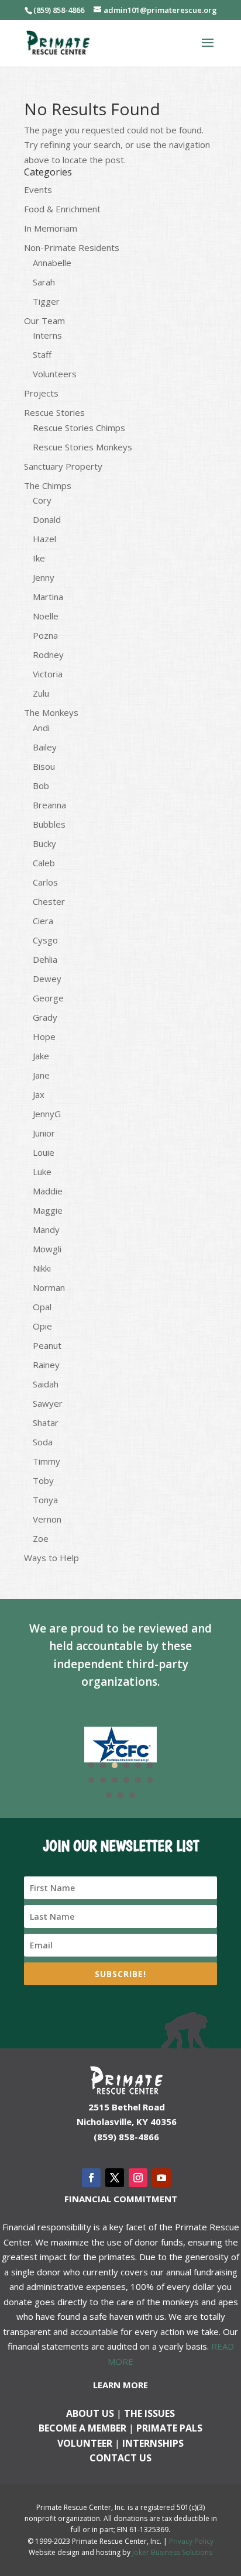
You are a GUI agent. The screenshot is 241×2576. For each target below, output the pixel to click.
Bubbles (49, 824)
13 (109, 1795)
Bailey (45, 747)
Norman (49, 1287)
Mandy (46, 1230)
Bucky (44, 843)
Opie (42, 1326)
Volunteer (85, 2443)
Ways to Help (51, 1558)
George (48, 998)
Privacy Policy (191, 2541)
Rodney (48, 655)
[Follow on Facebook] (91, 2178)
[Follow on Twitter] (115, 2178)
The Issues (149, 2413)
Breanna (49, 805)
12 (150, 1780)
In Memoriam (51, 228)
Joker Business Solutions (172, 2552)
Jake (41, 1056)
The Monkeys (51, 712)
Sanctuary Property (63, 466)
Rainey (46, 1365)
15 (132, 1795)
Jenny (44, 577)
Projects (41, 393)
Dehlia (45, 959)
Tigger (46, 301)
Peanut (47, 1345)
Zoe (41, 1538)
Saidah (46, 1384)
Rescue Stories (54, 412)
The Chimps (48, 485)
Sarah (44, 282)
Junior (44, 1133)
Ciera (43, 921)
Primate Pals (169, 2428)
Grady (45, 1017)
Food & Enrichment (62, 209)
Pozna (45, 635)
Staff (42, 354)
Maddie (48, 1191)
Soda (43, 1442)
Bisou (44, 766)
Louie (44, 1152)
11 (138, 1780)
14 (120, 1795)
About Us (90, 2413)
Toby (43, 1480)
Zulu (41, 693)
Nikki (42, 1268)
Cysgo (45, 940)
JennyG (47, 1114)
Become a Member (82, 2428)
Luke (42, 1172)
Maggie (48, 1210)
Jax (39, 1094)
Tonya (45, 1500)
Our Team (44, 321)
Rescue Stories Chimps (79, 428)
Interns (47, 335)
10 (126, 1780)
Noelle (46, 616)
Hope (44, 1036)
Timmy (47, 1461)
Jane (41, 1075)
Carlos (45, 882)
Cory (42, 500)
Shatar (46, 1423)
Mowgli (47, 1249)
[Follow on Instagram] (138, 2178)
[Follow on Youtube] (161, 2178)
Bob (41, 786)
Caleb (44, 863)
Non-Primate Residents (72, 247)
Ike (39, 558)
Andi (41, 728)
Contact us (120, 2458)
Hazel (44, 539)
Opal (42, 1307)
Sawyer (48, 1403)
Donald (47, 519)
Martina (48, 597)
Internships (153, 2443)
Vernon (47, 1519)
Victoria (48, 674)
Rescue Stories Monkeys (82, 447)
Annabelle (52, 263)
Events (38, 190)
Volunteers (55, 374)
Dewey (47, 979)
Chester (49, 901)
